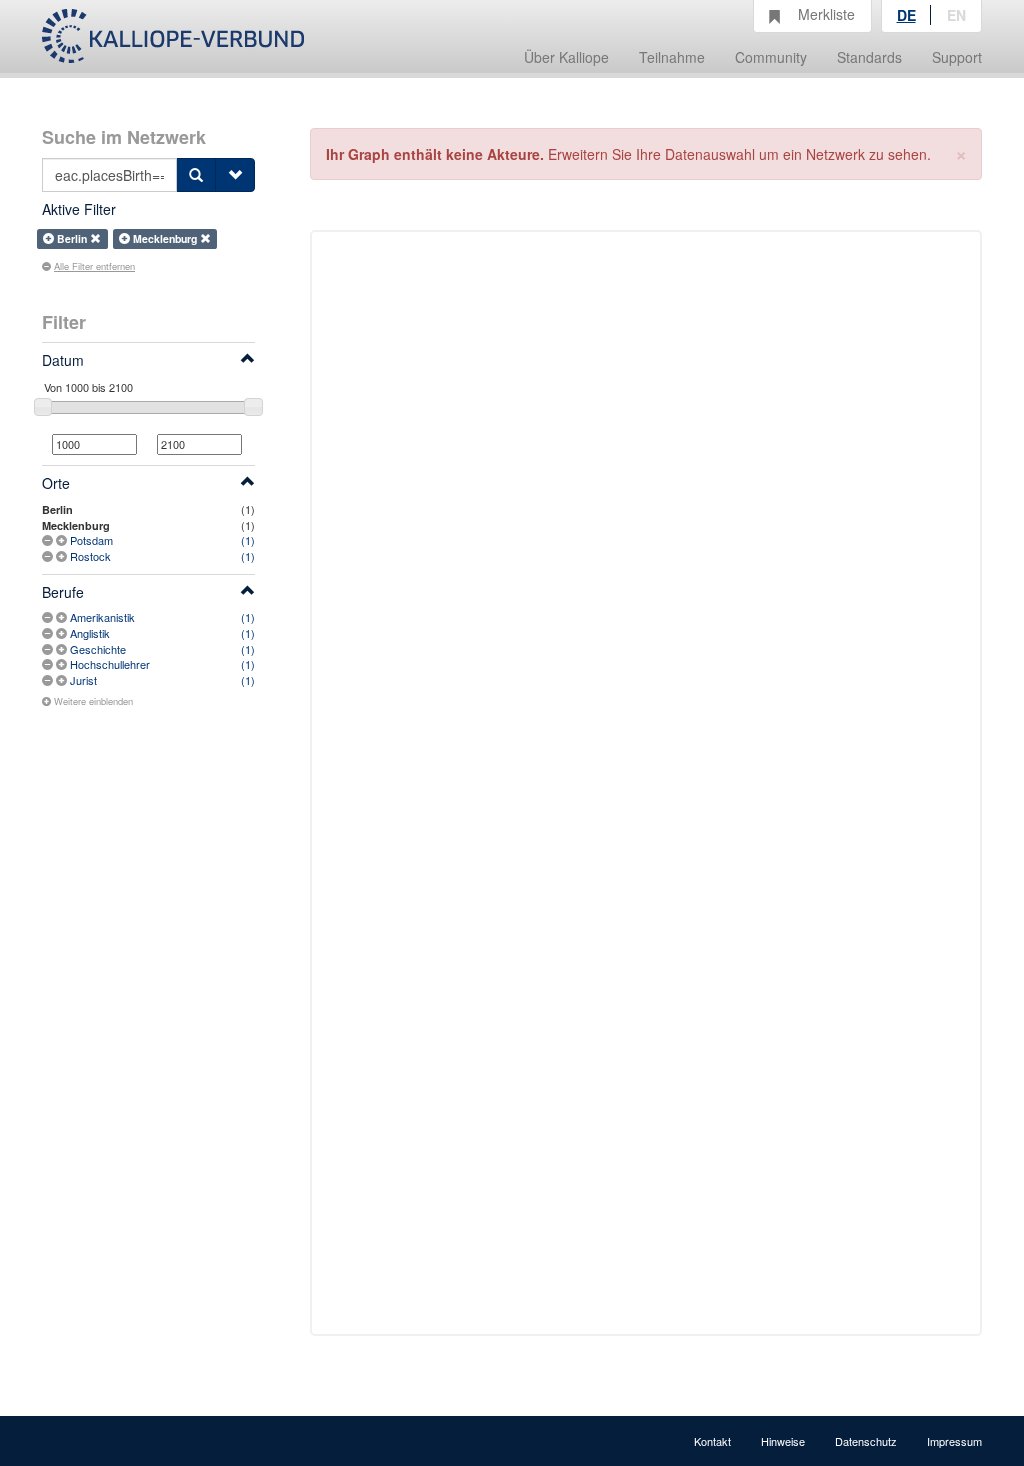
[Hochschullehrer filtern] (63, 664)
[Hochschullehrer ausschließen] (49, 664)
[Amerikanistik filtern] (63, 617)
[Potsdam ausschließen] (49, 540)
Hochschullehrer (110, 664)
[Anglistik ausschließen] (49, 633)
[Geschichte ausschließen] (49, 649)
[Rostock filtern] (63, 556)
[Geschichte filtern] (63, 649)
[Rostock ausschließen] (49, 556)
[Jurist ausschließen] (49, 680)
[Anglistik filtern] (63, 633)
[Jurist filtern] (63, 680)
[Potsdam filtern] (63, 540)
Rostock (90, 556)
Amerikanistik (102, 617)
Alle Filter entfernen (94, 266)
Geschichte (98, 649)
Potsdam (91, 540)
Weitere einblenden (93, 701)
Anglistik (90, 633)
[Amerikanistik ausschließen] (49, 617)
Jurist (83, 680)
